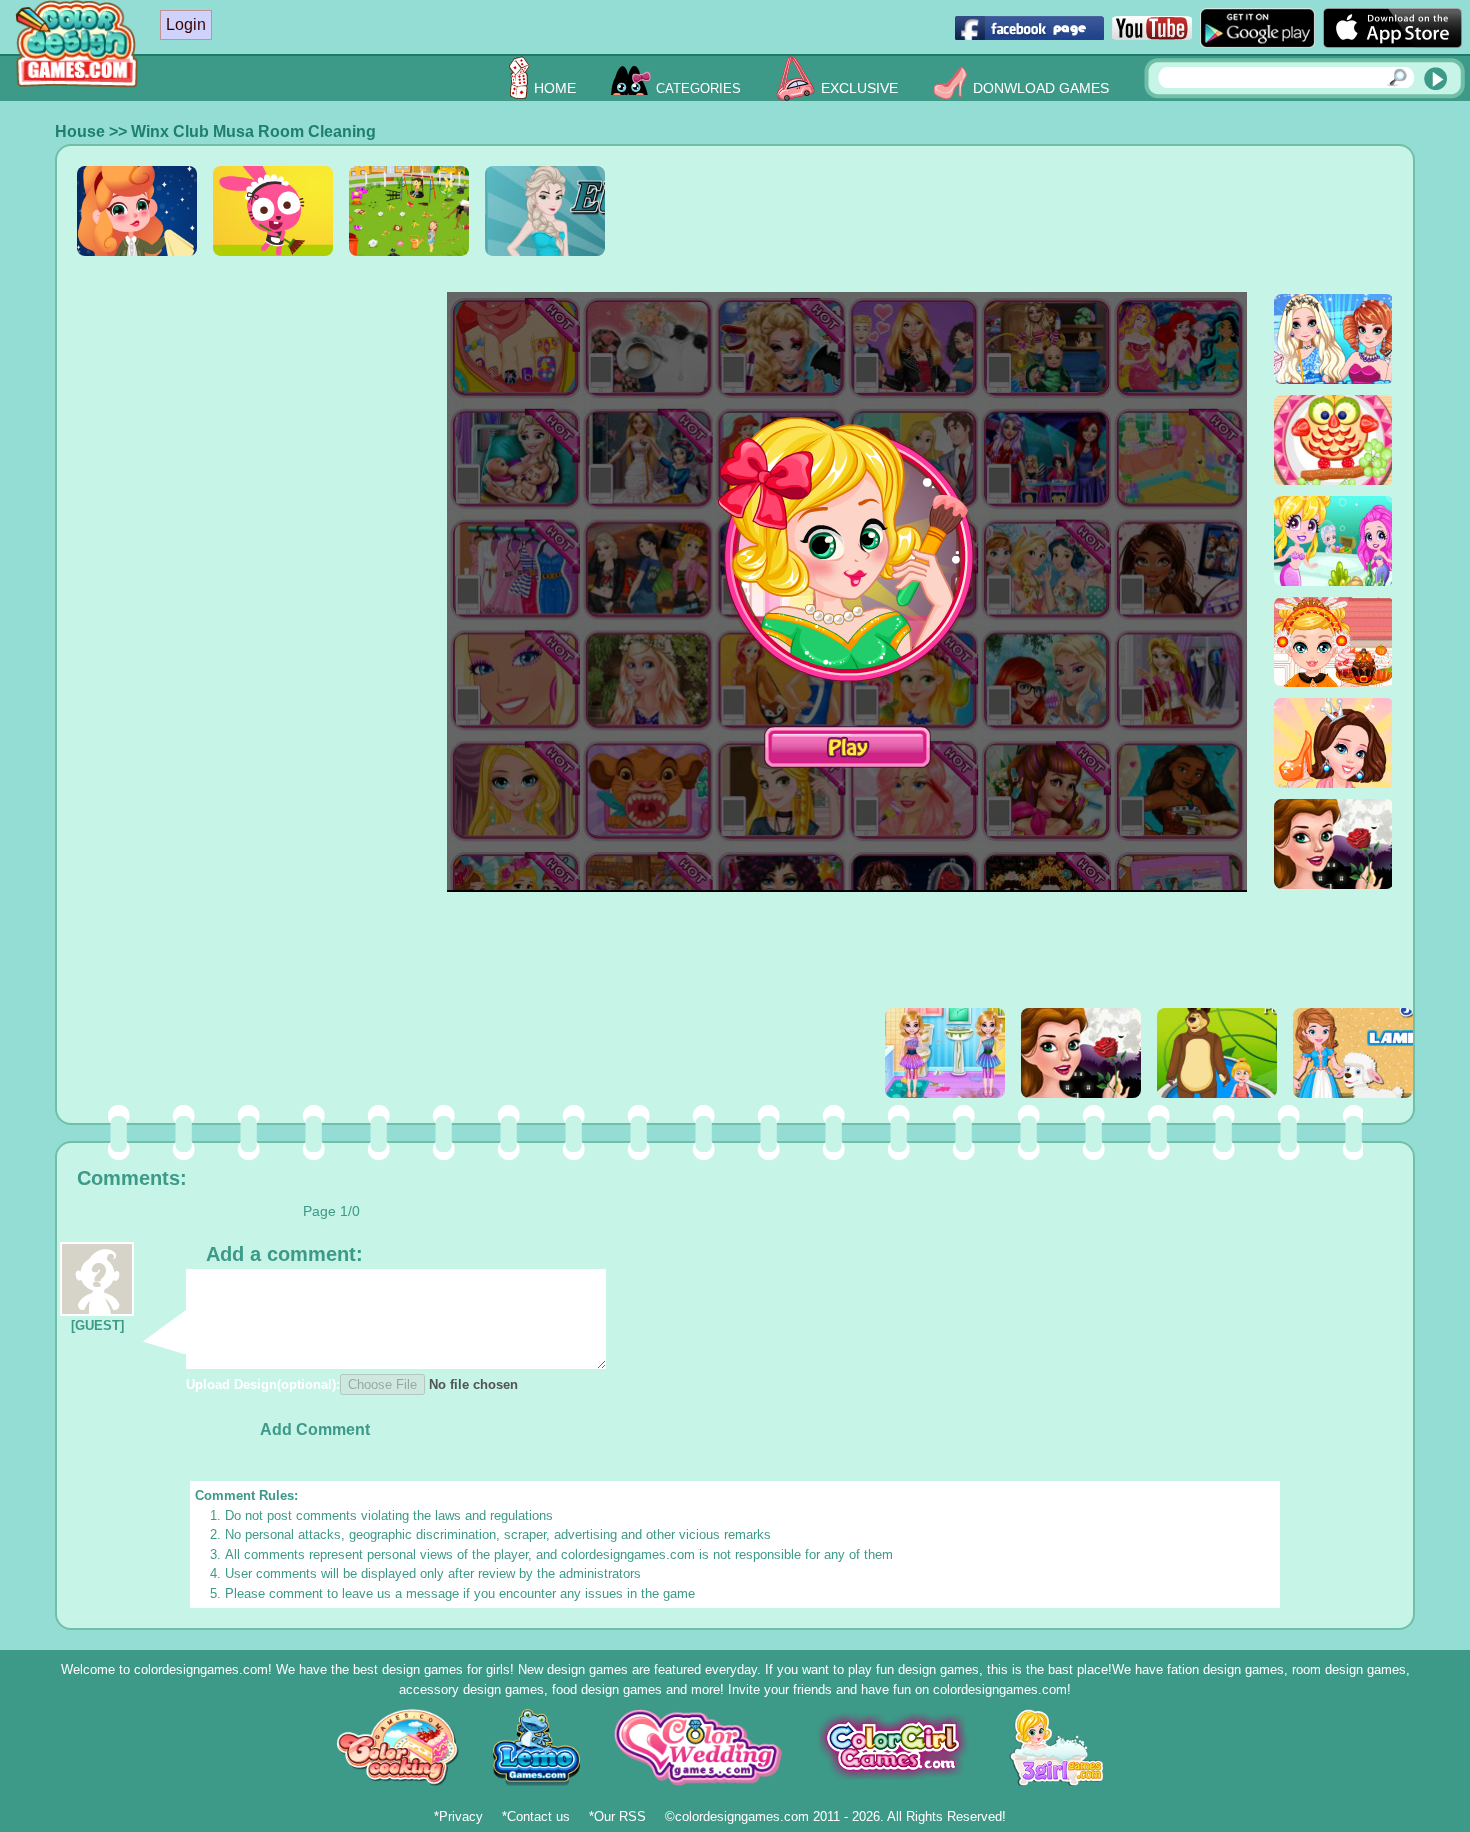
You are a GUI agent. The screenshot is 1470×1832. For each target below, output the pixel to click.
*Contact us (536, 1816)
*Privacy (458, 1816)
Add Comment (315, 1429)
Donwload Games (1041, 88)
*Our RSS (617, 1816)
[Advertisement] (1029, 211)
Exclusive (859, 88)
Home (555, 88)
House (80, 131)
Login (186, 24)
